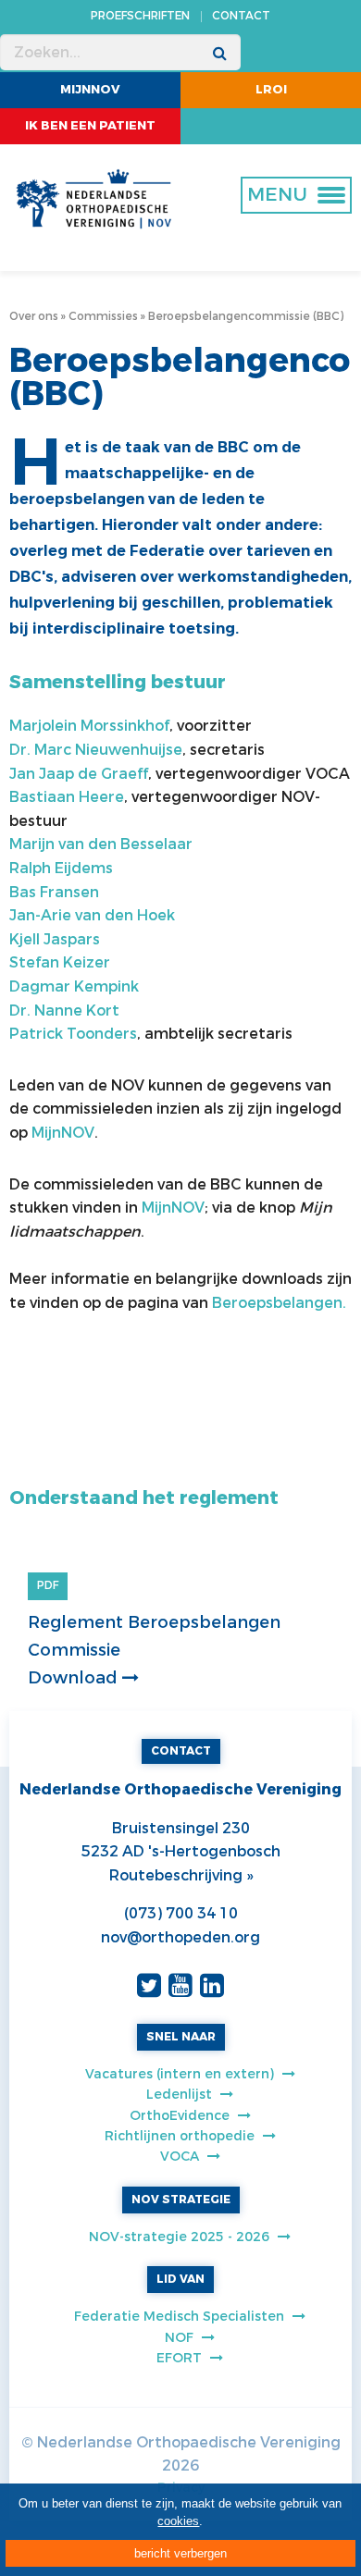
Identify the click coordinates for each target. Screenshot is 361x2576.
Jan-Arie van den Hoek (92, 915)
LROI (271, 89)
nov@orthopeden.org (180, 1937)
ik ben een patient (90, 125)
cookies (178, 2521)
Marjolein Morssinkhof (89, 726)
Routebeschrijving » (181, 1875)
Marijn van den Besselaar (101, 844)
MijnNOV (90, 89)
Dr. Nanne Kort (64, 1011)
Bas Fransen (54, 892)
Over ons (34, 316)
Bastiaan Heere (67, 797)
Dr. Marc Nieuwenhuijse (96, 750)
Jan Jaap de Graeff (79, 774)
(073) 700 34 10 (181, 1913)
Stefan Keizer (60, 962)
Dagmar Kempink (74, 986)
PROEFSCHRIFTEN (140, 16)
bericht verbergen (180, 2553)
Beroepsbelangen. (281, 1303)
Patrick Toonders (73, 1034)
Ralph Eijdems (61, 868)
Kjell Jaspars (55, 939)
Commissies (103, 316)
